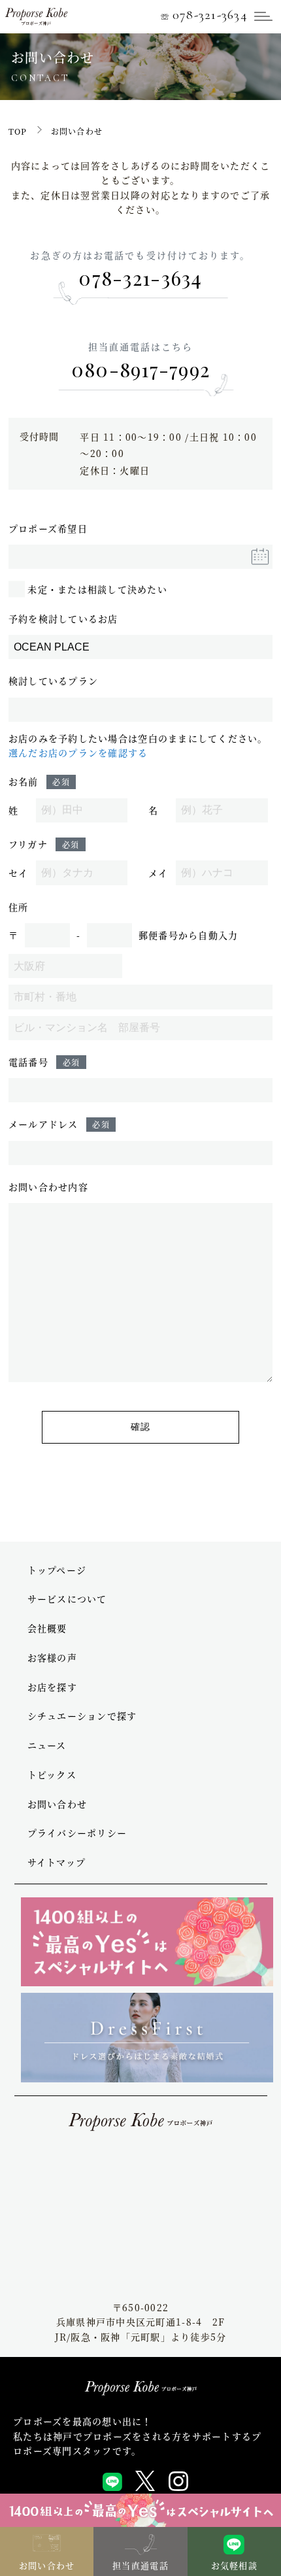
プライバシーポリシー (77, 1833)
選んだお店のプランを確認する (78, 753)
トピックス (52, 1774)
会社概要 (47, 1628)
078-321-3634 (204, 15)
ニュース (47, 1745)
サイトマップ (57, 1862)
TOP (18, 131)
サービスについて (67, 1599)
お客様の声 (52, 1657)
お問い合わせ (58, 1804)
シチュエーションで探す (82, 1716)
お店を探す (52, 1687)
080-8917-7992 (140, 369)
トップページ (57, 1570)
